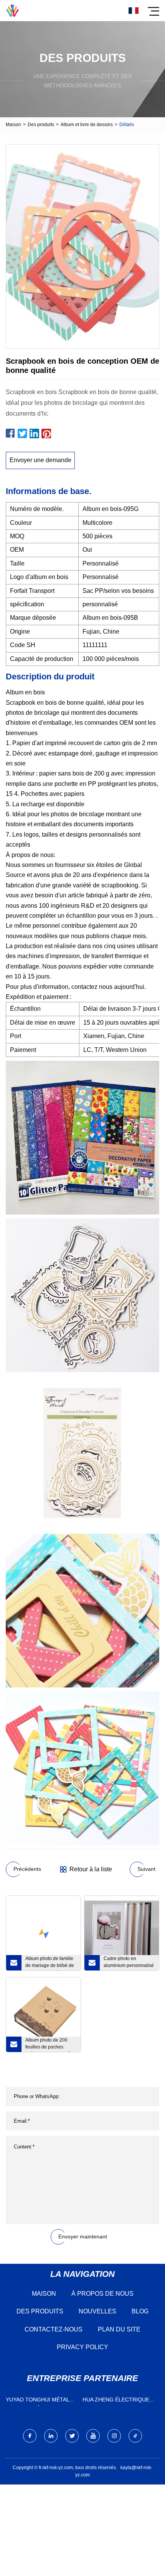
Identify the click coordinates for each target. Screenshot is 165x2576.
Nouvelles (97, 2311)
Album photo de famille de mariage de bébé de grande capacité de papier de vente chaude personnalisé (50, 1963)
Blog (140, 2311)
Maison (13, 125)
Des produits (41, 125)
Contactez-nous (54, 2329)
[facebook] (30, 2436)
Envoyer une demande (40, 460)
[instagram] (114, 2436)
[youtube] (93, 2436)
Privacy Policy (82, 2347)
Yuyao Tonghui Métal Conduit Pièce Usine (37, 2401)
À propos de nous (102, 2294)
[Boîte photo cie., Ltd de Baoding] (12, 11)
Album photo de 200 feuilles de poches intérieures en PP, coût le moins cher (51, 2045)
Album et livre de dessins (87, 125)
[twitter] (72, 2436)
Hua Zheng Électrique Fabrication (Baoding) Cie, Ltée (116, 2401)
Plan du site (119, 2329)
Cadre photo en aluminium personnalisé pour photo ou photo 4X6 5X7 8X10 (129, 1963)
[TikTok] (135, 2436)
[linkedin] (51, 2436)
